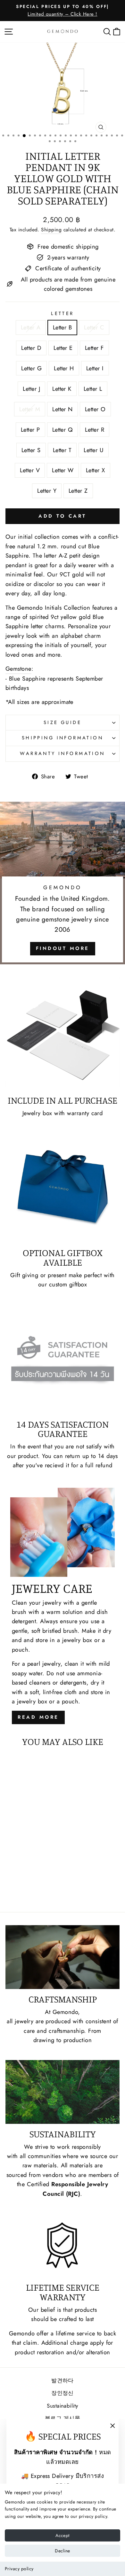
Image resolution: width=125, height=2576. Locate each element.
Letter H (64, 368)
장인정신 (63, 2393)
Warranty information (62, 753)
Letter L (93, 389)
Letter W (63, 470)
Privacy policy (19, 2569)
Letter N (63, 409)
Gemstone (18, 669)
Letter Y (47, 491)
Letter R (95, 430)
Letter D (31, 348)
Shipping (51, 230)
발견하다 (63, 2380)
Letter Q (63, 430)
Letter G (31, 368)
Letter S (31, 450)
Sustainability (62, 2406)
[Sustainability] (63, 2092)
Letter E (63, 348)
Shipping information (63, 738)
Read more (38, 1717)
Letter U (94, 450)
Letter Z (78, 491)
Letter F (94, 348)
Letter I (95, 368)
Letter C (94, 327)
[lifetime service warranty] (63, 2245)
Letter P (30, 430)
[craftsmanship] (63, 1957)
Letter (63, 313)
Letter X (96, 470)
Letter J (31, 389)
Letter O (95, 409)
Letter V (30, 470)
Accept (62, 2535)
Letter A (31, 327)
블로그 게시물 (63, 2418)
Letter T (62, 450)
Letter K (62, 389)
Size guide (63, 722)
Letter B (63, 327)
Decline (62, 2551)
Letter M (30, 409)
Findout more (63, 948)
